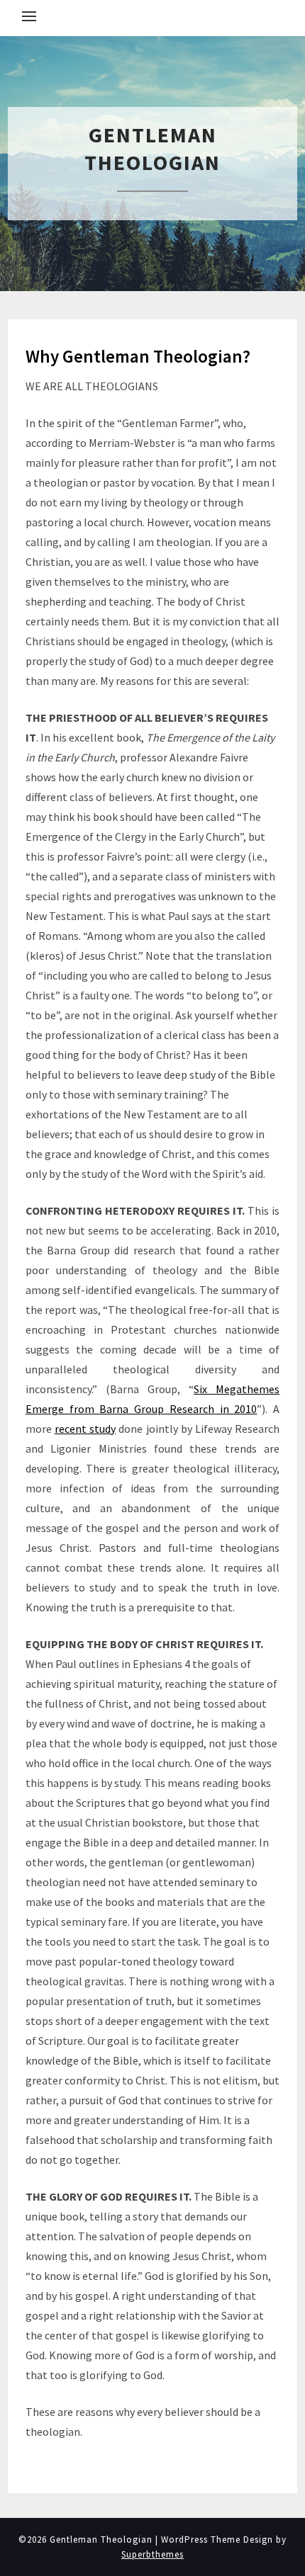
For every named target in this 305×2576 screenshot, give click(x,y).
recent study (85, 1429)
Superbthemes (152, 2554)
